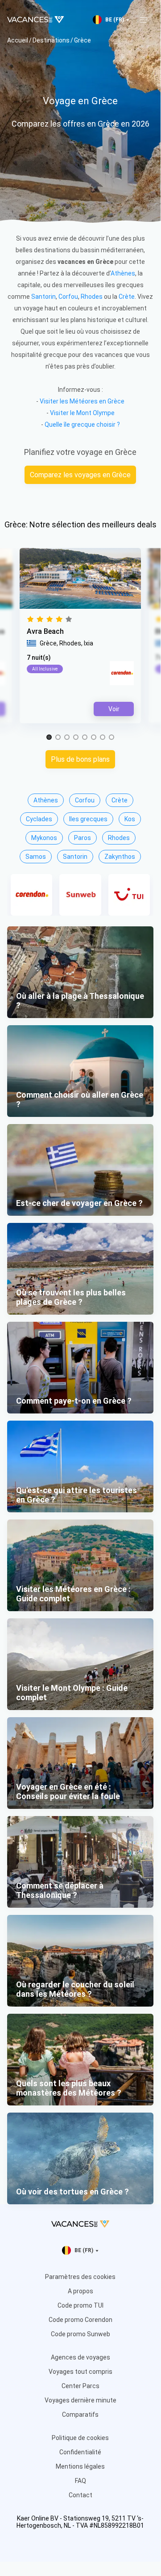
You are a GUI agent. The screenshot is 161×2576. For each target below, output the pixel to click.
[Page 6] (94, 738)
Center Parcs (80, 2386)
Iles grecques (88, 819)
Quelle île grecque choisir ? (82, 424)
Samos (36, 857)
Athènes (123, 273)
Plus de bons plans (80, 759)
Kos (130, 819)
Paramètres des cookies (80, 2277)
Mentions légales (80, 2466)
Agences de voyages (80, 2357)
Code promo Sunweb (80, 2334)
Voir (114, 709)
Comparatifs (80, 2415)
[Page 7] (103, 738)
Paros (83, 838)
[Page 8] (111, 738)
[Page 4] (76, 738)
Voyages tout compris (80, 2372)
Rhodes (92, 297)
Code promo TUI (80, 2305)
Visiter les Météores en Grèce (82, 401)
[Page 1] (49, 738)
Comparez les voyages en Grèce (80, 475)
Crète (127, 297)
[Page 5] (85, 738)
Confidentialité (80, 2452)
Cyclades (39, 819)
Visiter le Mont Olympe (82, 413)
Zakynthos (120, 857)
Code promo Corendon (80, 2320)
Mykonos (44, 838)
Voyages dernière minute (80, 2400)
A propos (80, 2291)
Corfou (68, 297)
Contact (80, 2495)
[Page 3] (67, 738)
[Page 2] (58, 738)
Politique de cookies (80, 2438)
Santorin (43, 297)
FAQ (80, 2481)
